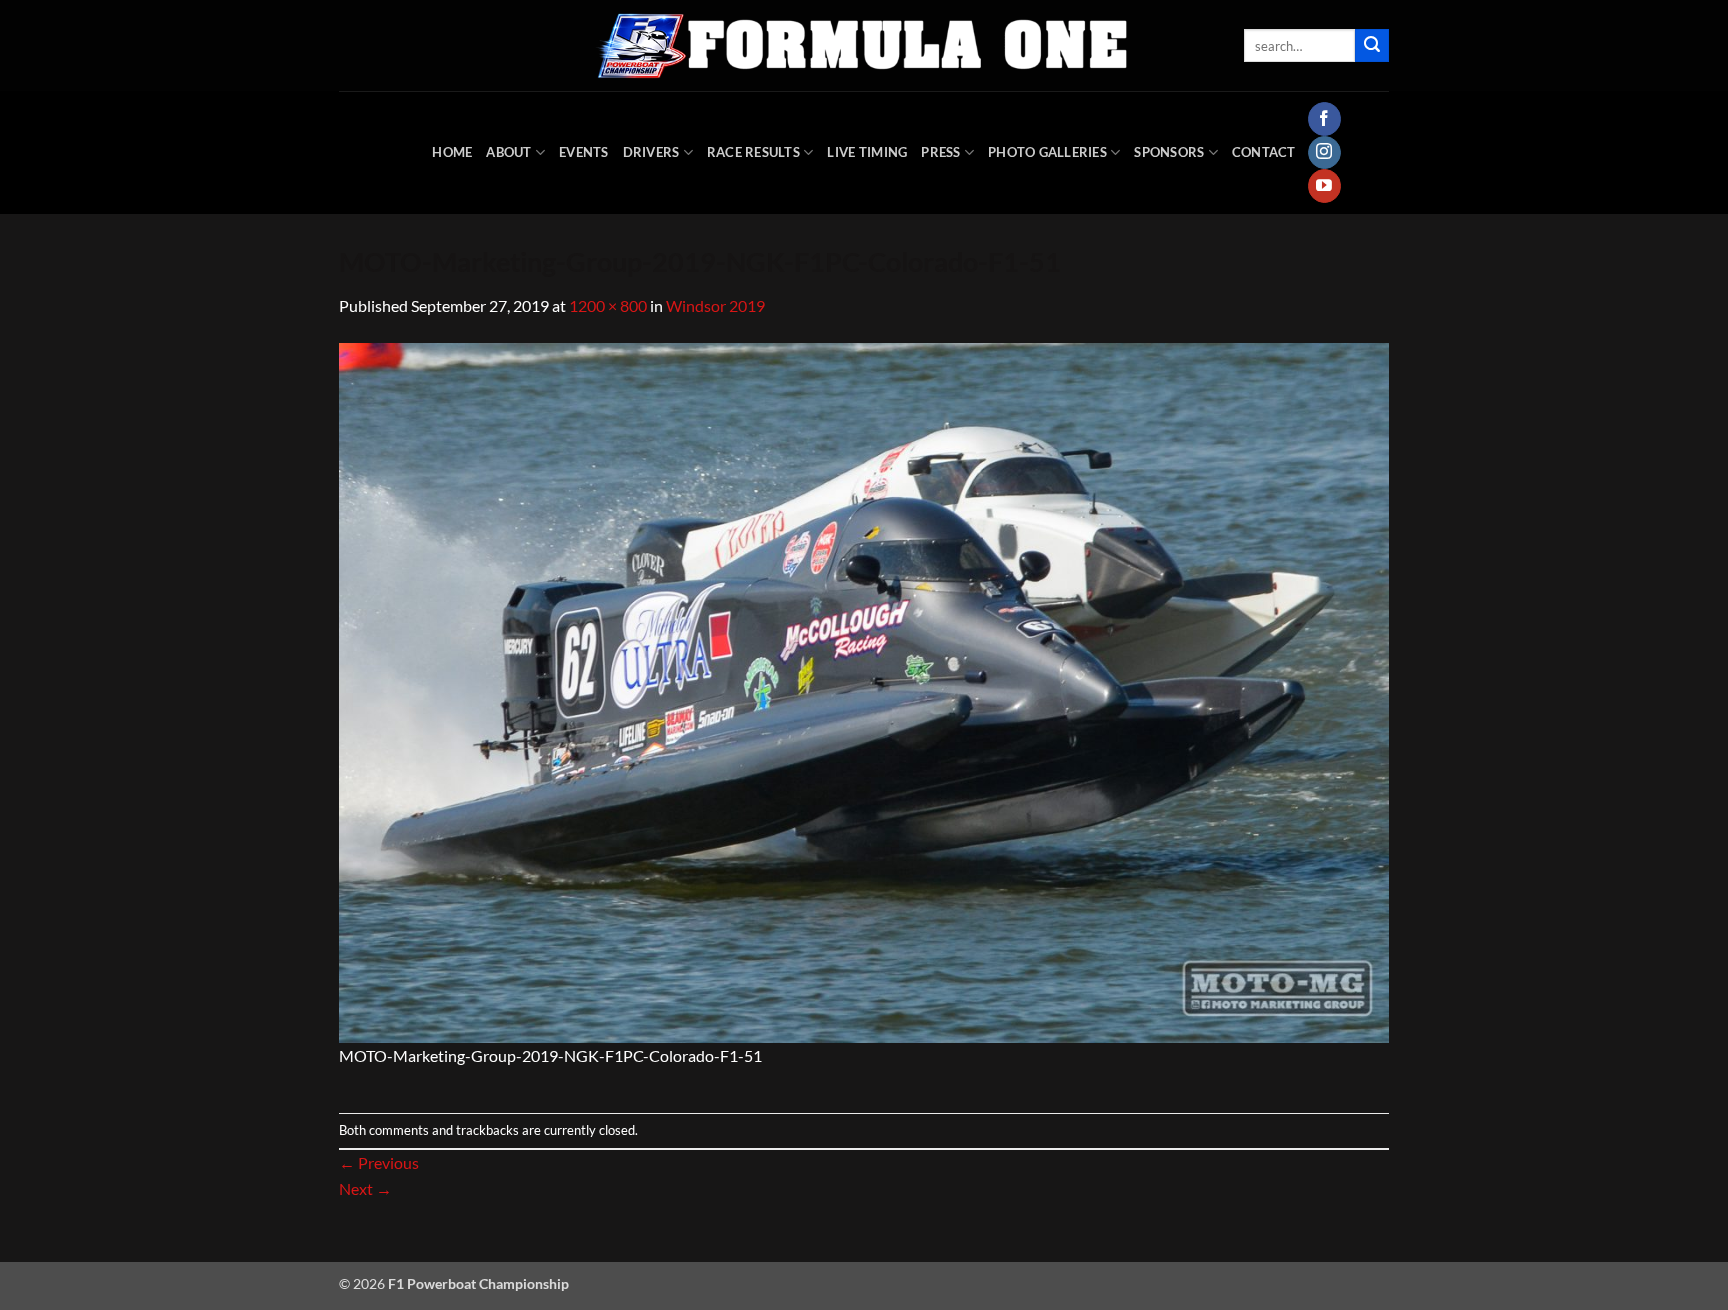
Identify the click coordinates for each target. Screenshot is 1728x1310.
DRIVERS (651, 152)
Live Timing (867, 152)
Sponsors (1169, 152)
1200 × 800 (608, 305)
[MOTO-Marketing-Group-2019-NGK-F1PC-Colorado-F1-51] (864, 690)
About (508, 152)
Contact (1264, 152)
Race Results (753, 152)
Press (940, 152)
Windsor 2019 (715, 305)
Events (584, 152)
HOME (452, 152)
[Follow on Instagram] (1324, 153)
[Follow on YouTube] (1324, 186)
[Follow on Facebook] (1324, 119)
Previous (379, 1162)
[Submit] (1372, 46)
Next (365, 1188)
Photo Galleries (1047, 152)
